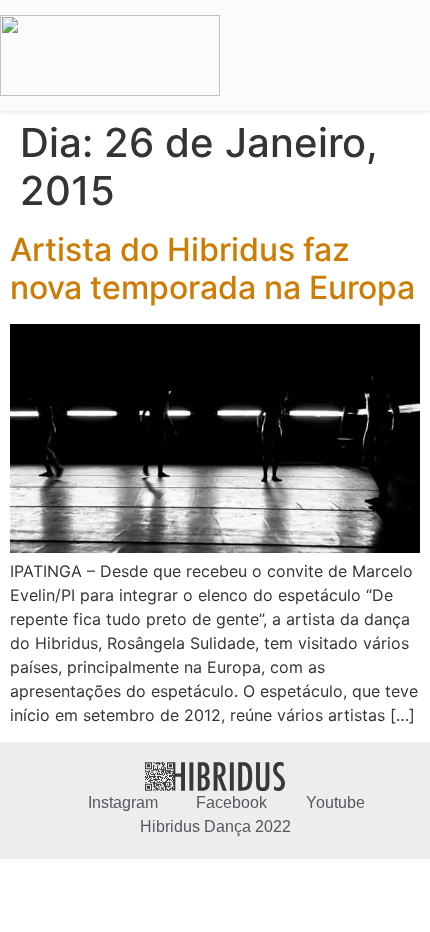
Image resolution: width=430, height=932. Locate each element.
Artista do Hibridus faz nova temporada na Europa (212, 268)
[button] (396, 55)
